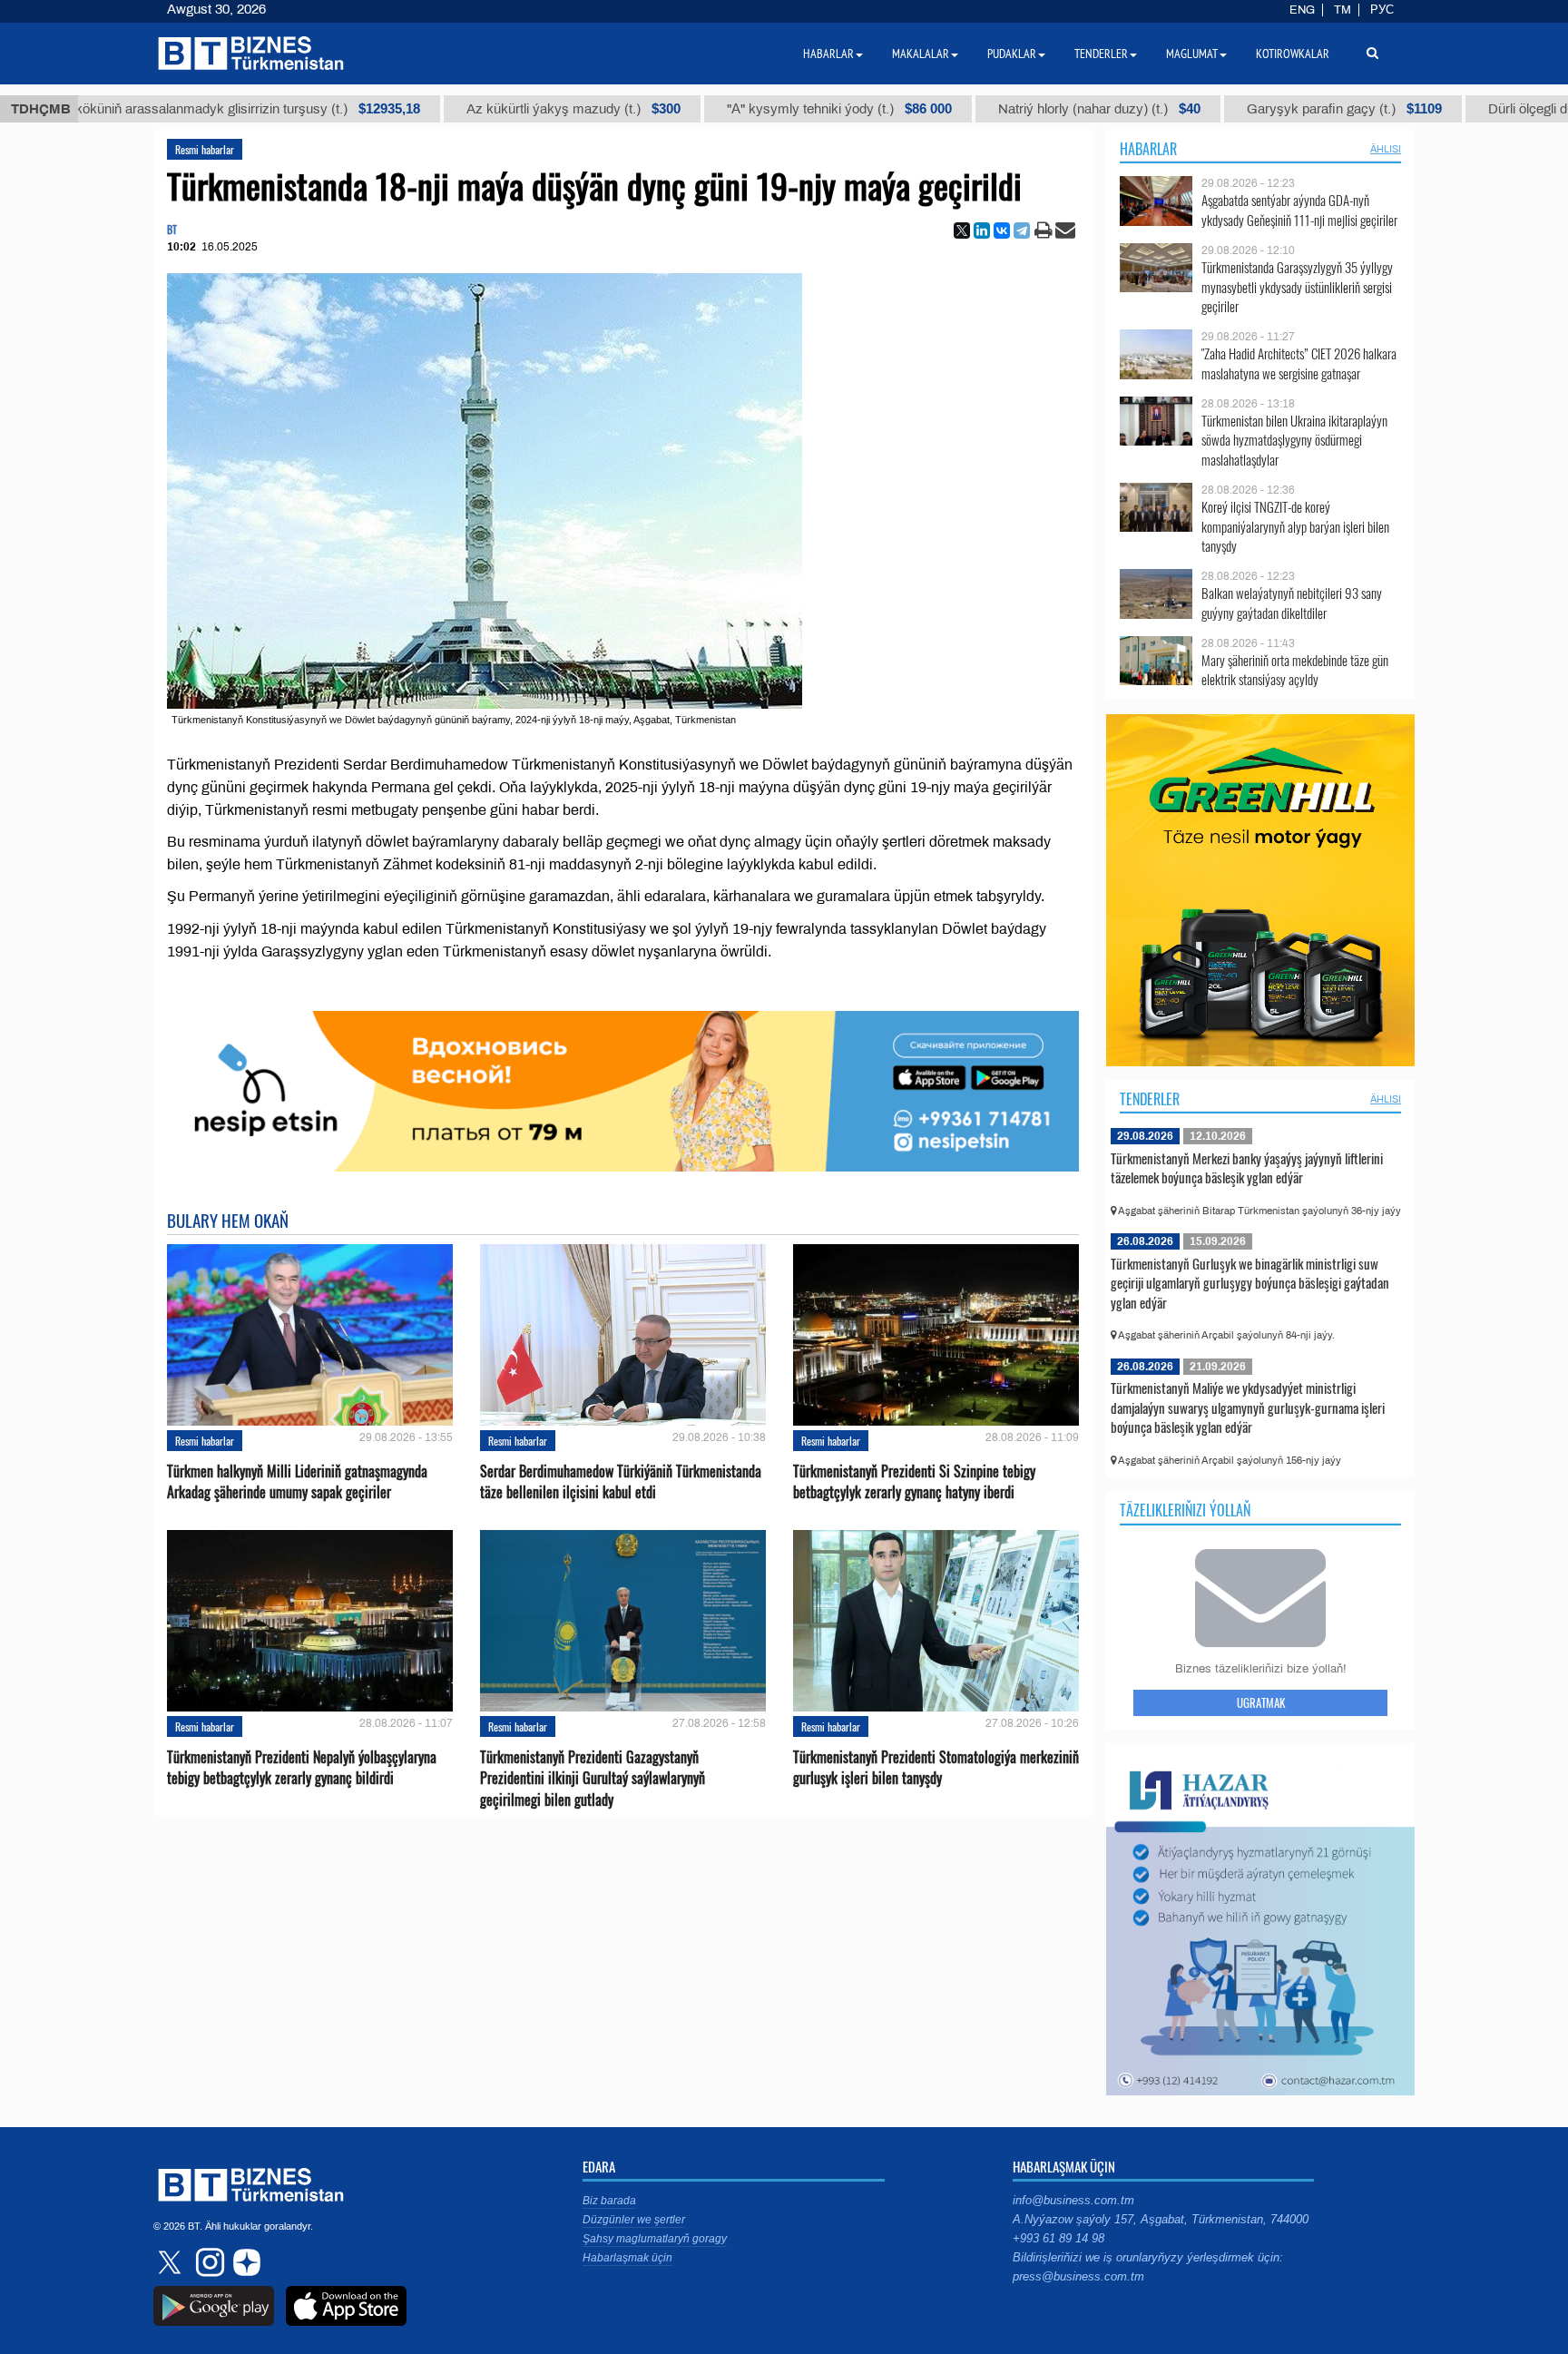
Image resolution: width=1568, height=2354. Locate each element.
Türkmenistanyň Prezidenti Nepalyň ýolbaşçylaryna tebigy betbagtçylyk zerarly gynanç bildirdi (302, 1768)
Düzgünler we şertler (634, 2220)
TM (1343, 10)
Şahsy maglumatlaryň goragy (655, 2239)
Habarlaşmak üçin (627, 2258)
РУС (1382, 10)
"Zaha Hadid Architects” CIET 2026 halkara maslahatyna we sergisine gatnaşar (1299, 363)
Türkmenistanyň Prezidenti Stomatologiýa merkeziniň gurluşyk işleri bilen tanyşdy (936, 1768)
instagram (208, 2262)
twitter (171, 2262)
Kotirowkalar (1293, 54)
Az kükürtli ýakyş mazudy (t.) (499, 109)
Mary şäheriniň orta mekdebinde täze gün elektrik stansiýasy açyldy (1295, 670)
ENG (1302, 10)
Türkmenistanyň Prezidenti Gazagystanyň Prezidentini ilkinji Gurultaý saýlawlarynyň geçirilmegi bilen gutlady (593, 1778)
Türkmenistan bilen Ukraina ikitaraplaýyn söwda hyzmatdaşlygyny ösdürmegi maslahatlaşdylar (1294, 441)
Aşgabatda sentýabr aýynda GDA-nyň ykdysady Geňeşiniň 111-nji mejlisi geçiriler (1299, 210)
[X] (962, 230)
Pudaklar (1012, 54)
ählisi (1386, 149)
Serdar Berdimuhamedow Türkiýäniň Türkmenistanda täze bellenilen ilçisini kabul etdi (621, 1482)
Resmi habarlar (205, 149)
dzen (244, 2262)
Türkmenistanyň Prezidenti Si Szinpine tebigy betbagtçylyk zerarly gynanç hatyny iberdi (914, 1482)
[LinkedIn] (982, 230)
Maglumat (1192, 54)
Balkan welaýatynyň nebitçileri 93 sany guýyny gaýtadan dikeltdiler (1292, 603)
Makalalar (921, 54)
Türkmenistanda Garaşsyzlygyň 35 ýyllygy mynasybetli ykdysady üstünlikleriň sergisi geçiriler (1297, 287)
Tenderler (1150, 1099)
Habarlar (1148, 149)
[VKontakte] (1002, 230)
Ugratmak (1261, 1702)
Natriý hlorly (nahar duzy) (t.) (1025, 109)
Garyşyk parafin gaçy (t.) (1270, 109)
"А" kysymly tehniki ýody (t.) (765, 109)
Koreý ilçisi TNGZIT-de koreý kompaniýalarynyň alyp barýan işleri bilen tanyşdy (1295, 527)
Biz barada (609, 2201)
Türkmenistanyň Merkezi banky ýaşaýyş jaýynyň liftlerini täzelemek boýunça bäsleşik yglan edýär (1247, 1168)
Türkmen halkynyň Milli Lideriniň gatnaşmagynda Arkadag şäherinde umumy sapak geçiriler (297, 1482)
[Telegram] (1022, 230)
